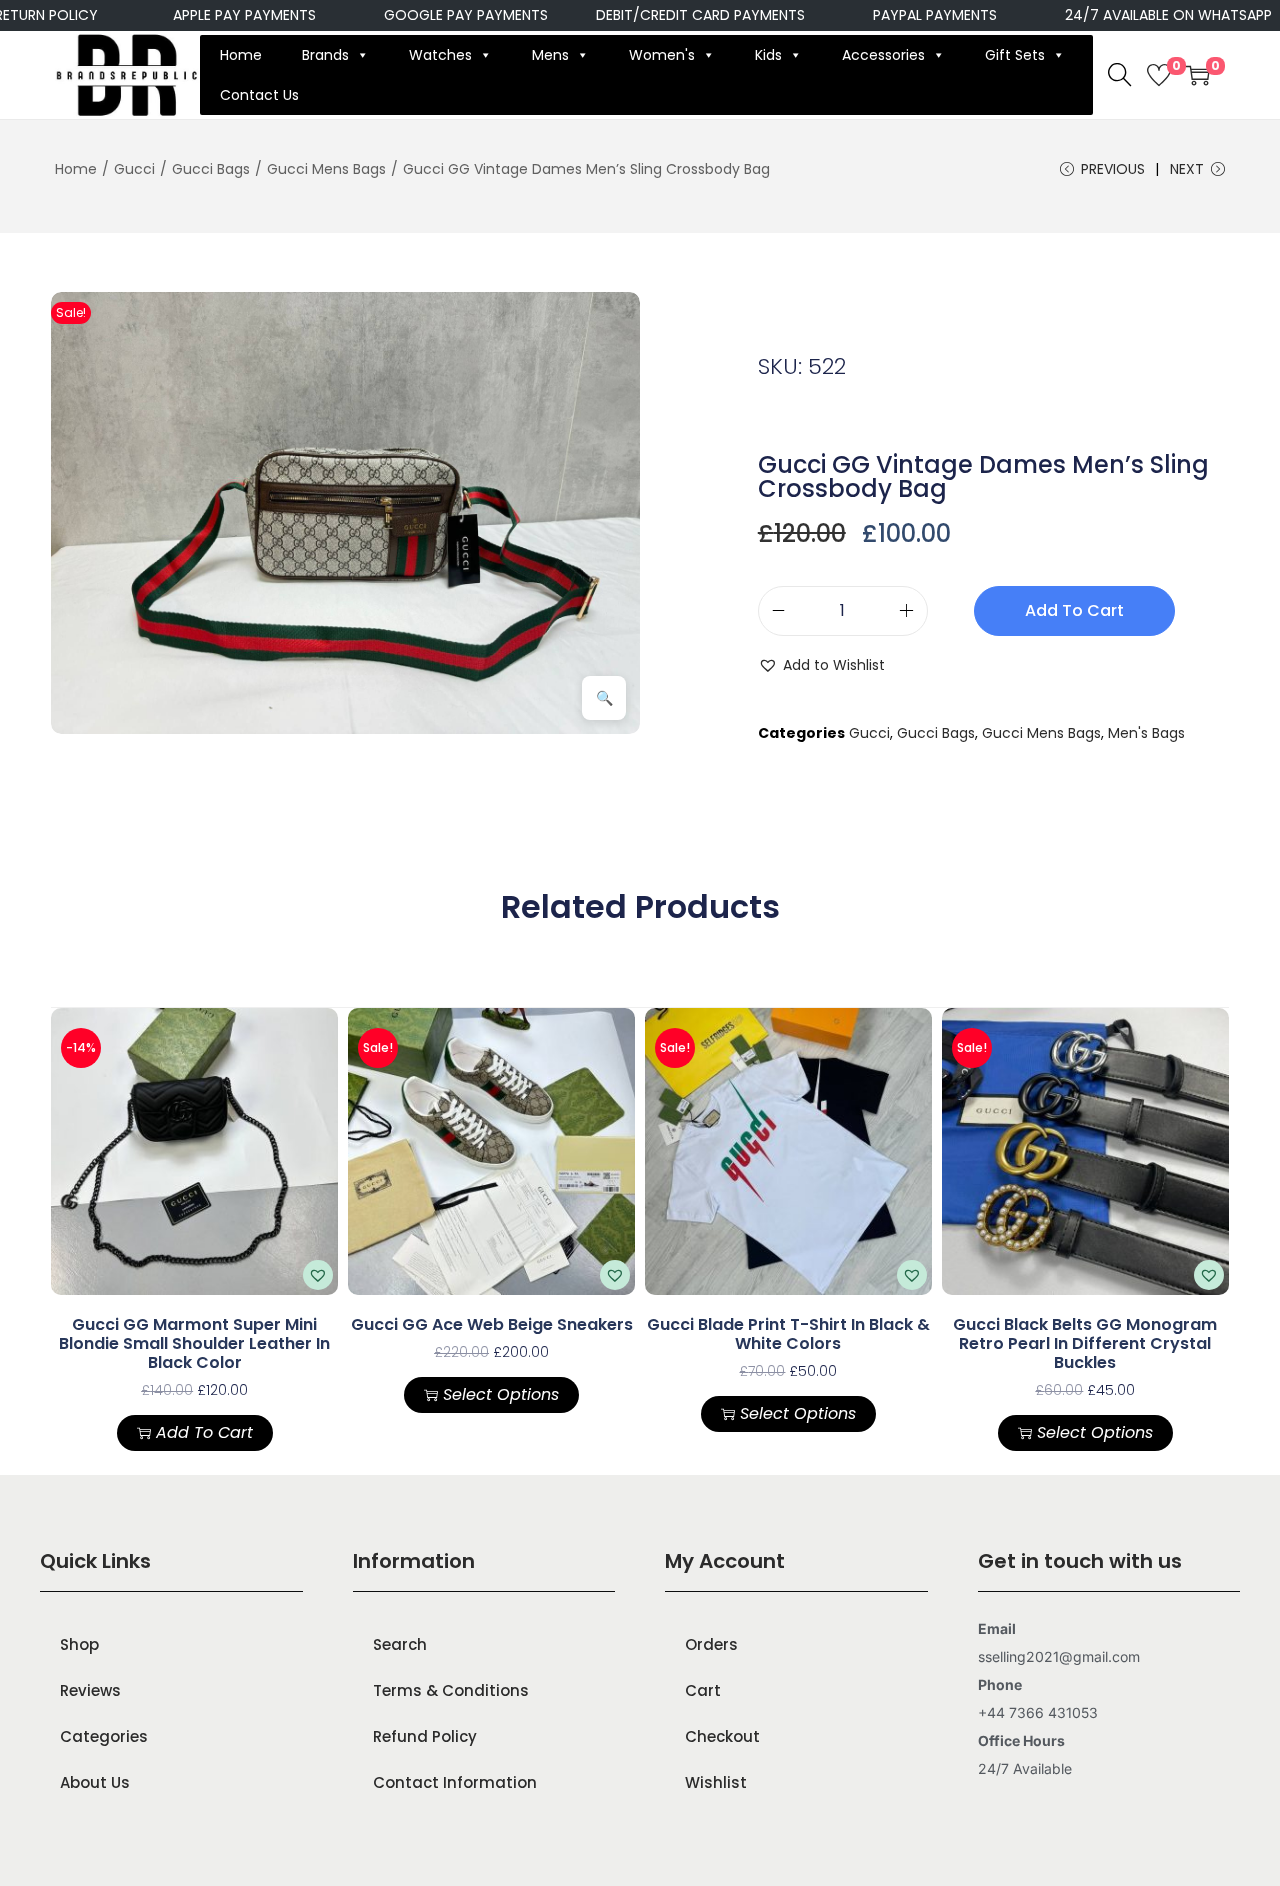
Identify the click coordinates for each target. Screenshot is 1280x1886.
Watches (440, 55)
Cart (703, 1690)
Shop (79, 1644)
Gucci (134, 169)
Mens (550, 55)
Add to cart (1074, 610)
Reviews (90, 1690)
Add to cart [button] (204, 1432)
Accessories (883, 55)
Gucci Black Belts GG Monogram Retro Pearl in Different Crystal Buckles (1085, 1344)
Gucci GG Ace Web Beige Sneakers (492, 1324)
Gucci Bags (211, 169)
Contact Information (455, 1782)
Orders (711, 1644)
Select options (501, 1394)
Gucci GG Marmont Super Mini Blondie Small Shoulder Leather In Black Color (194, 1344)
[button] (821, 665)
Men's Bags (1146, 733)
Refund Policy (425, 1736)
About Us (95, 1782)
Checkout (722, 1736)
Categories (104, 1736)
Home (241, 55)
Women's (662, 55)
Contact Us (259, 95)
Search (400, 1644)
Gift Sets (1015, 55)
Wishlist (716, 1782)
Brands (325, 55)
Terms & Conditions (451, 1690)
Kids (768, 55)
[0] (1159, 75)
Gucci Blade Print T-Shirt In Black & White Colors (788, 1334)
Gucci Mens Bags (326, 169)
